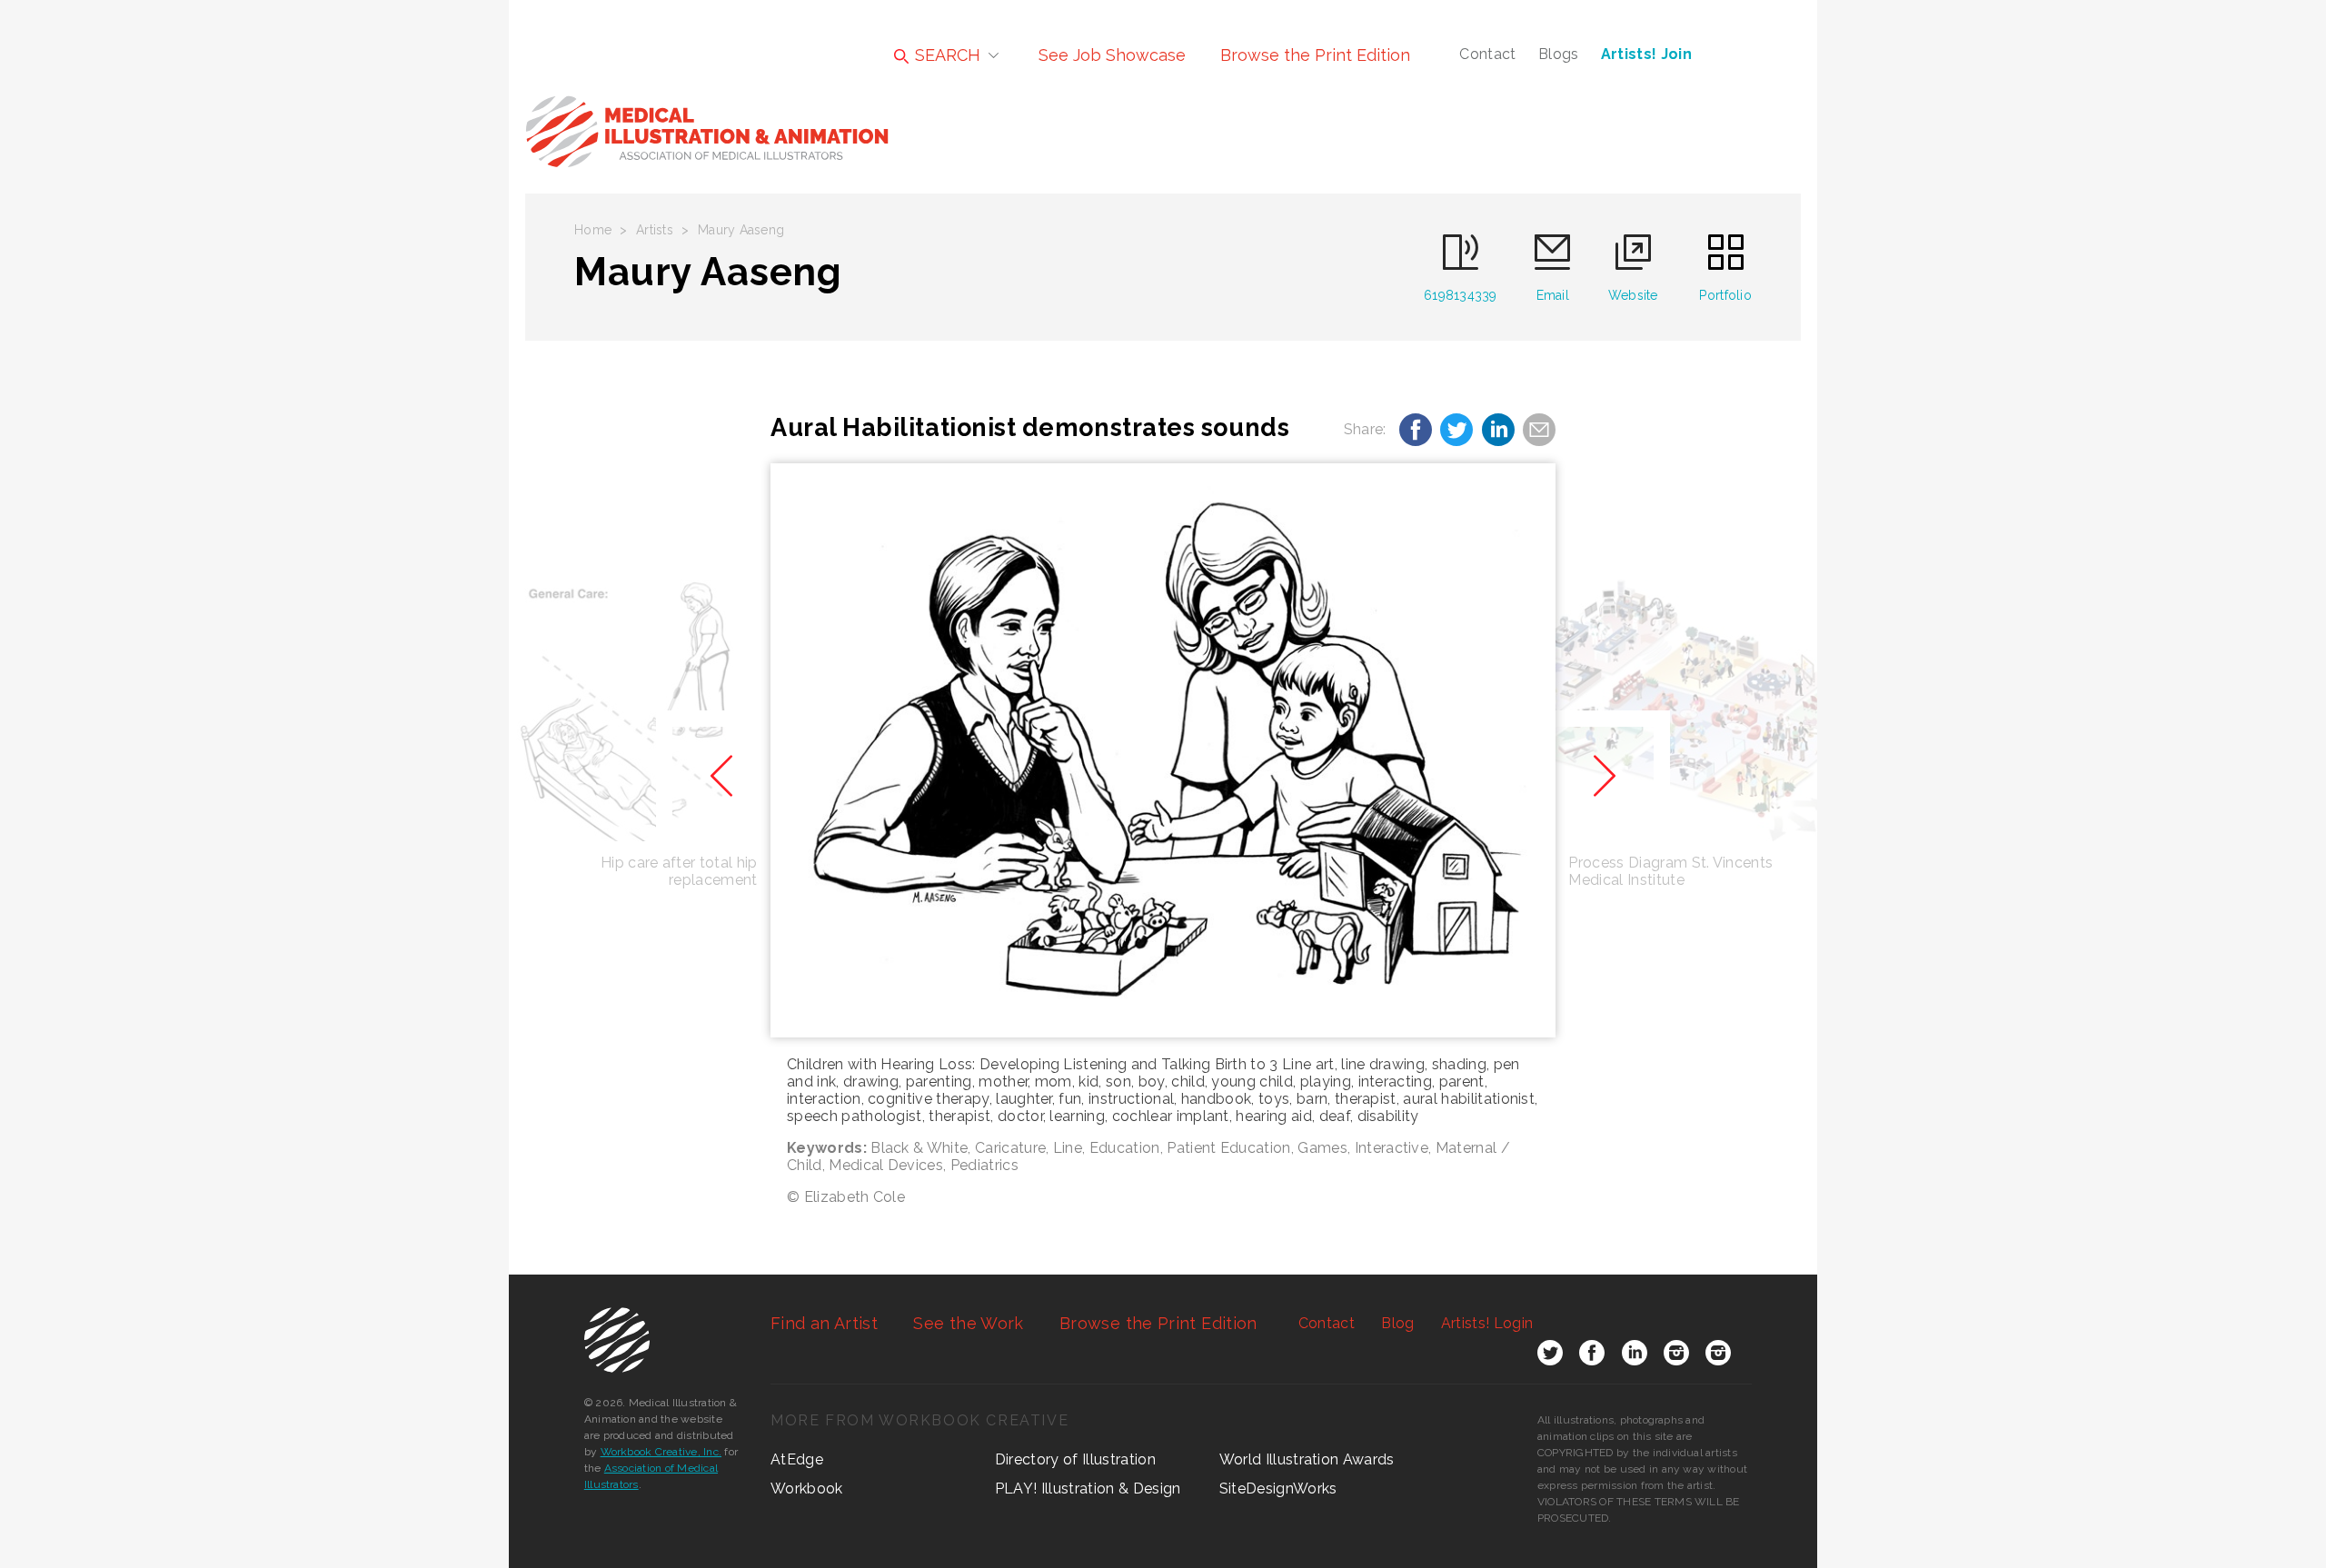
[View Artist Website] (1163, 750)
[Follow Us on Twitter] (1550, 1356)
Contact (1487, 54)
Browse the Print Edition (1315, 55)
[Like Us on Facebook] (1592, 1356)
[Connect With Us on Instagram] (1676, 1356)
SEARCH (945, 55)
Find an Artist (824, 1323)
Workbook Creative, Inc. (661, 1452)
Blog (1397, 1323)
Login (1487, 1323)
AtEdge (797, 1459)
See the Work (968, 1323)
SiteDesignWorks (1278, 1489)
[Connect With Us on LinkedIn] (1635, 1356)
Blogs (1559, 54)
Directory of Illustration (1075, 1459)
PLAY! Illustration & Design (1088, 1489)
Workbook (807, 1489)
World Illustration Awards (1307, 1459)
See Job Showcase (1112, 55)
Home (593, 230)
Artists (655, 230)
